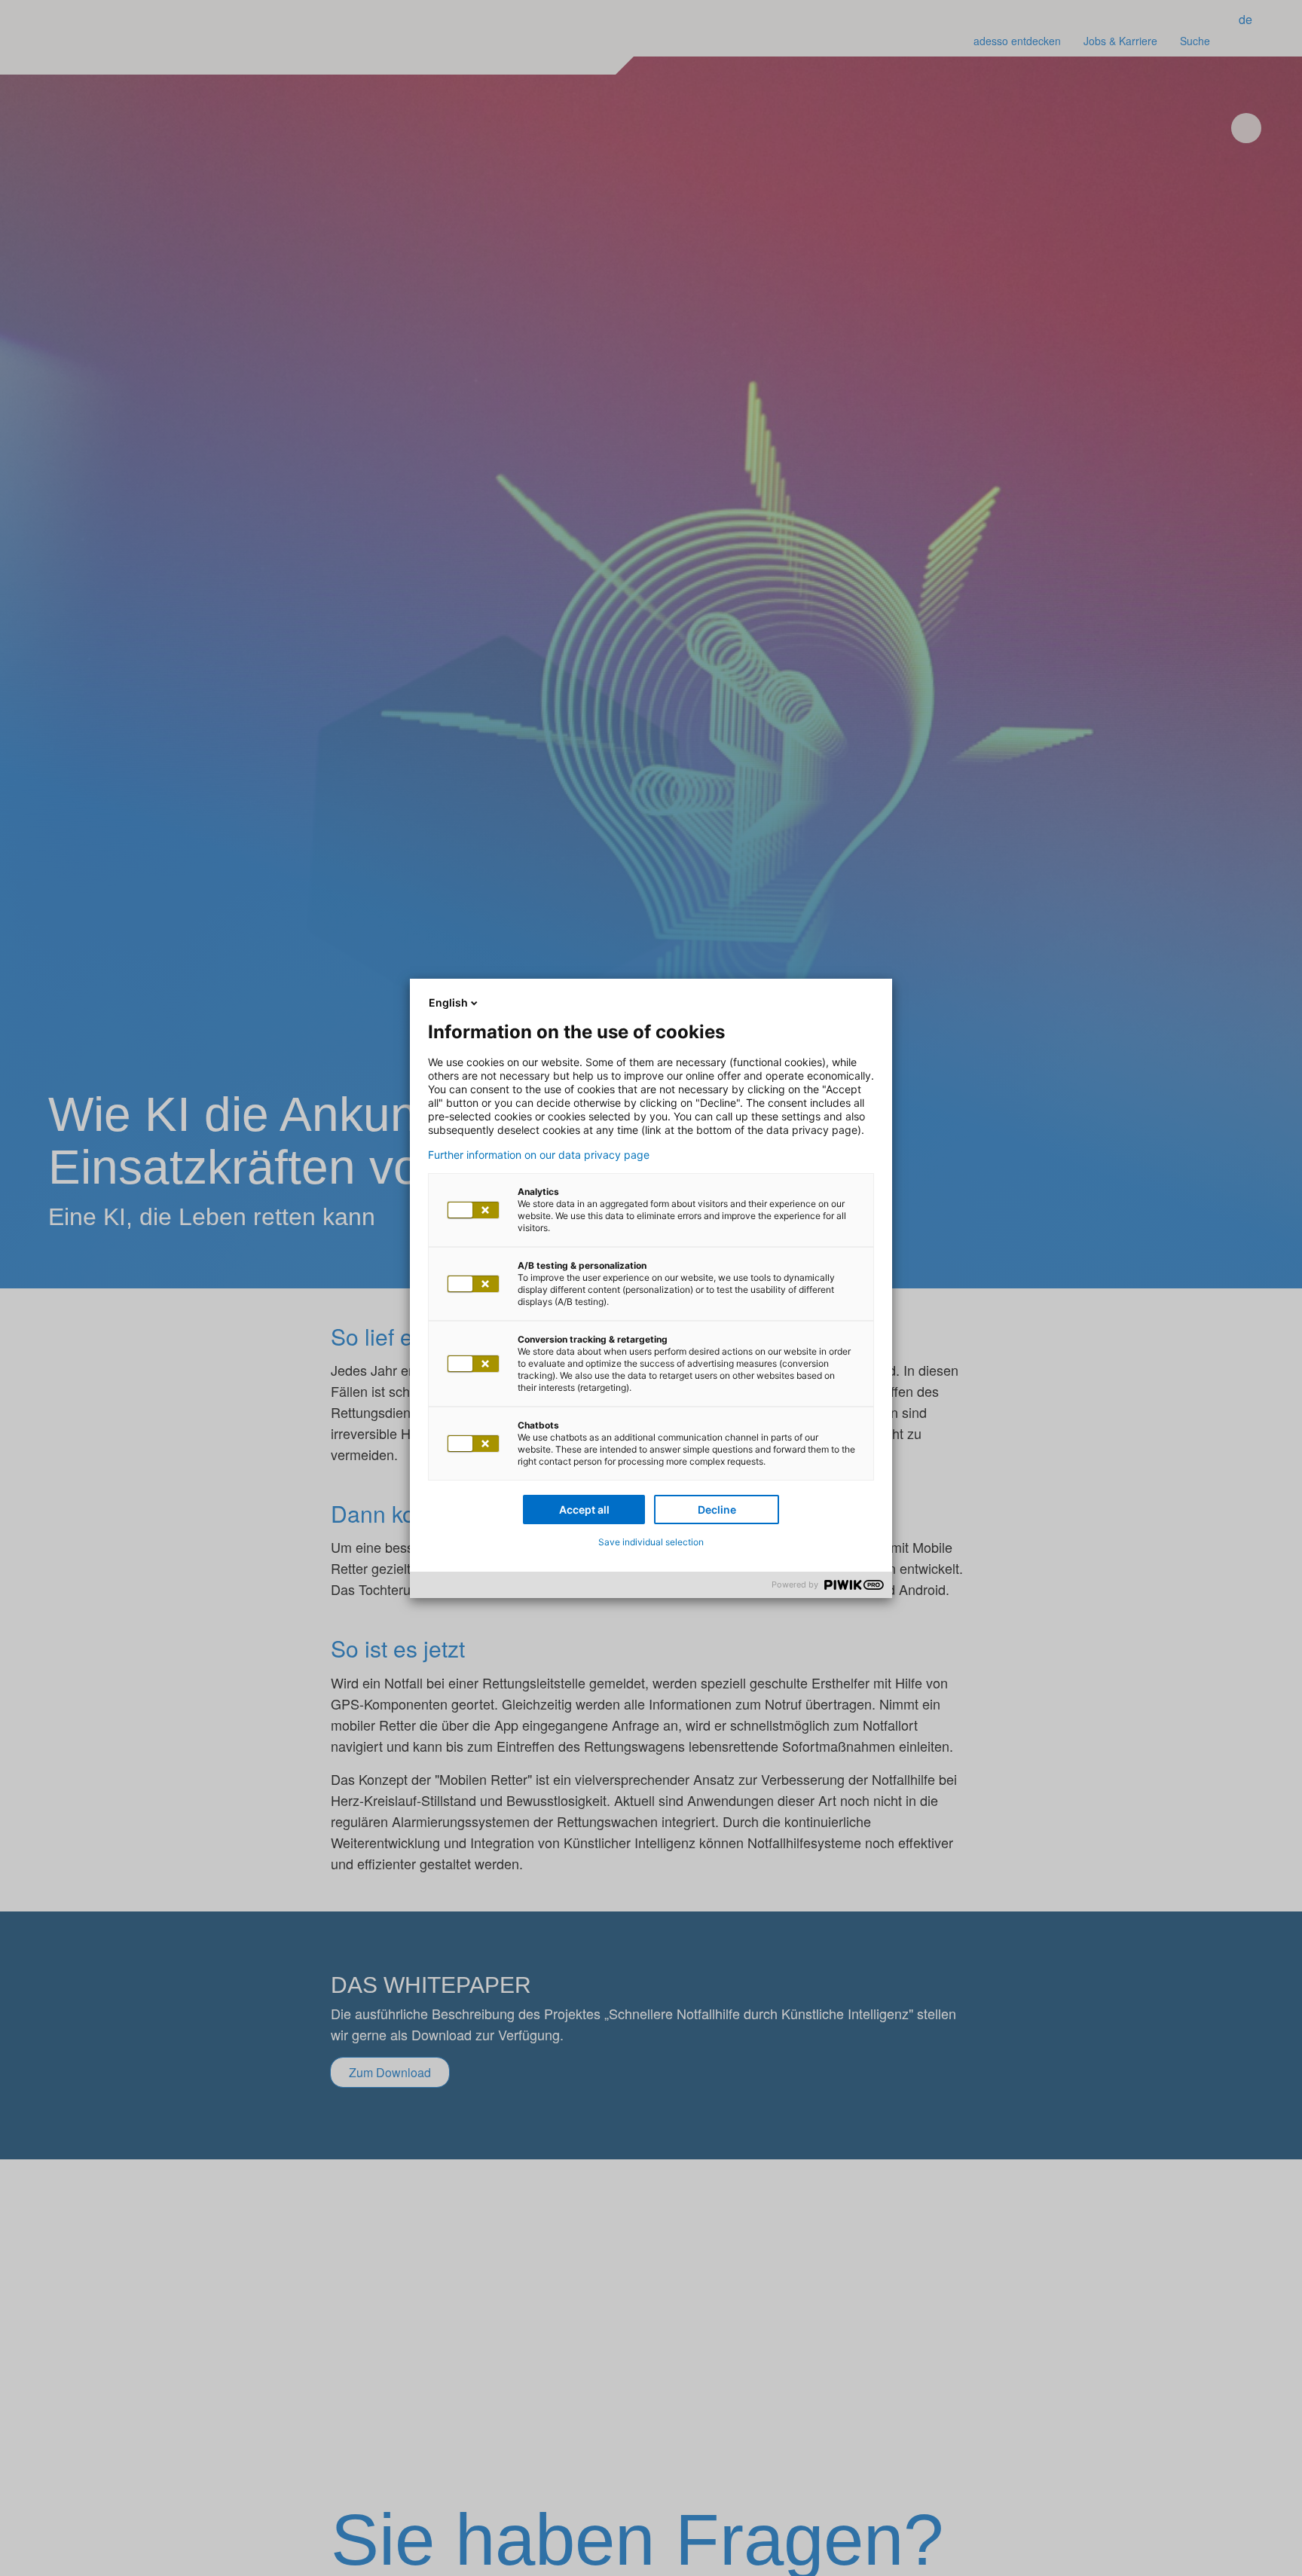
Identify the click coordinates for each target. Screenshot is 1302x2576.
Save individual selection (651, 1542)
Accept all (584, 1510)
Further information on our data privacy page (539, 1155)
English (448, 1002)
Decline (717, 1510)
